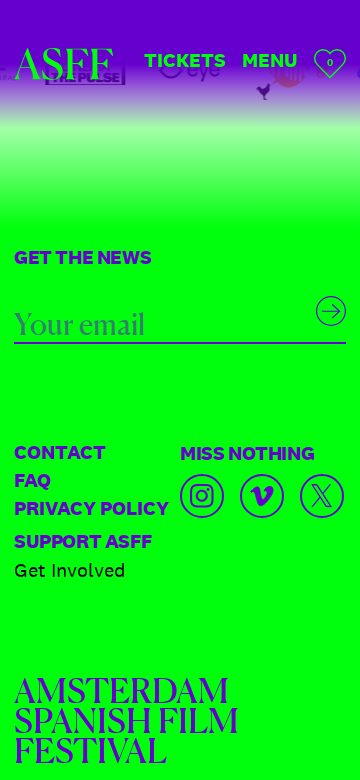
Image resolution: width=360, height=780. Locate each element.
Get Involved (70, 570)
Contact (60, 452)
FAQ (32, 480)
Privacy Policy (91, 508)
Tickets (185, 60)
